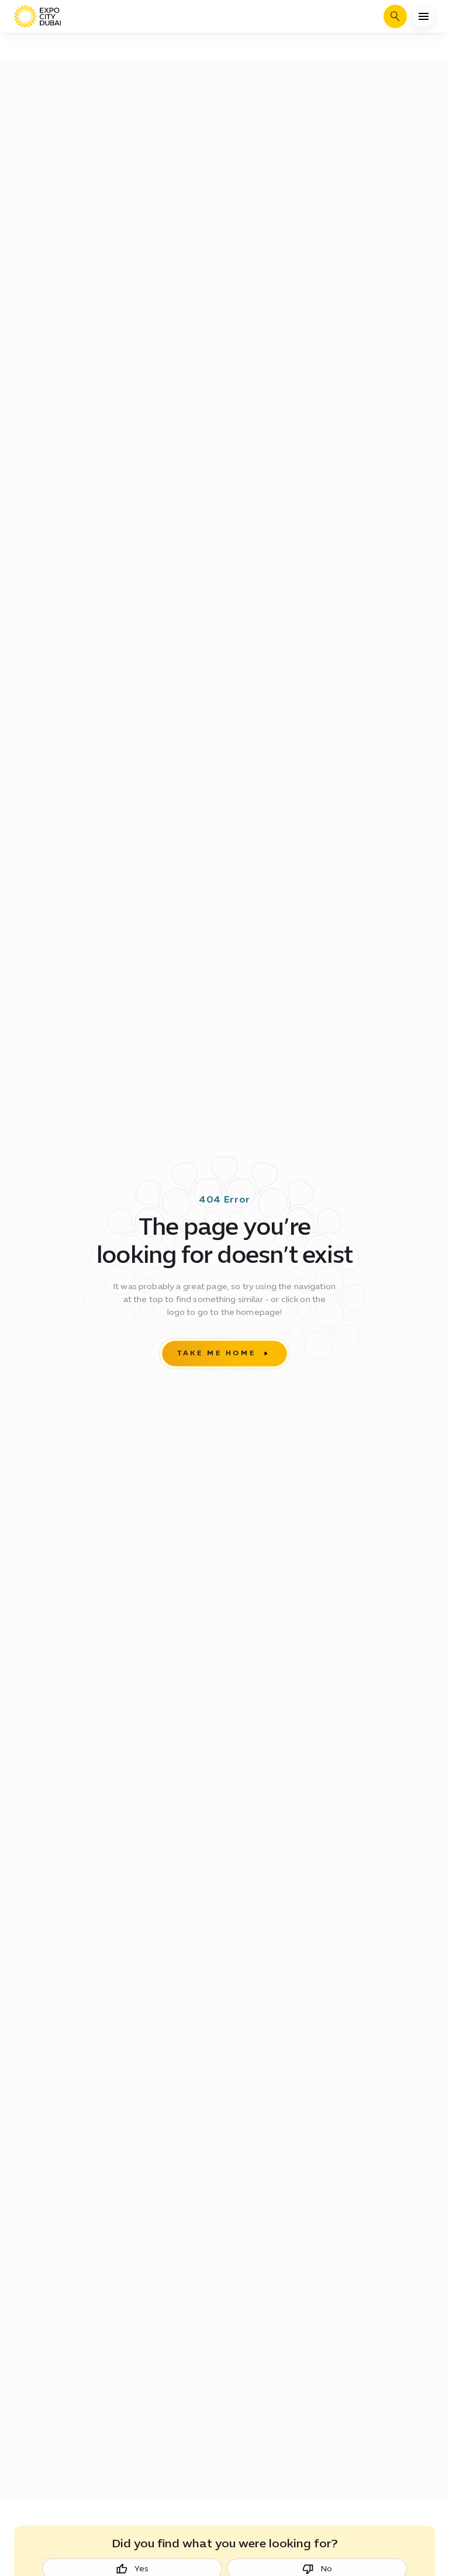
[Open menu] (423, 16)
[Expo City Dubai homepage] (37, 16)
